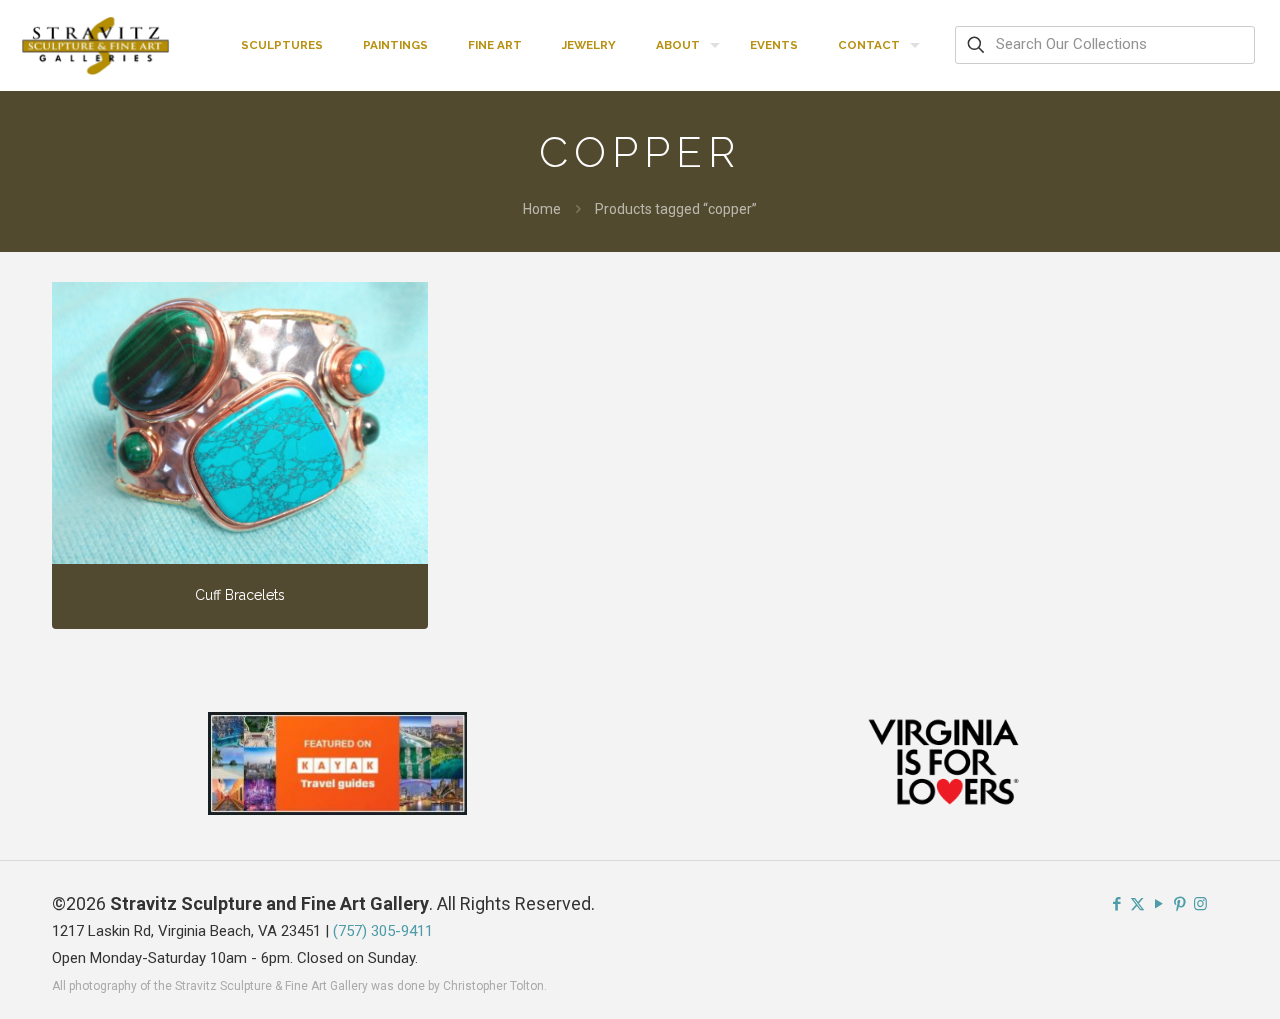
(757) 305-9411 (383, 931)
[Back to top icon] (1184, 978)
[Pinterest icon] (1179, 904)
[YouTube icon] (1158, 904)
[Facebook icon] (1116, 904)
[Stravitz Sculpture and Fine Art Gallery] (96, 45)
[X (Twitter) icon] (1137, 904)
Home (542, 209)
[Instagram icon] (1200, 904)
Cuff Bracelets (240, 595)
